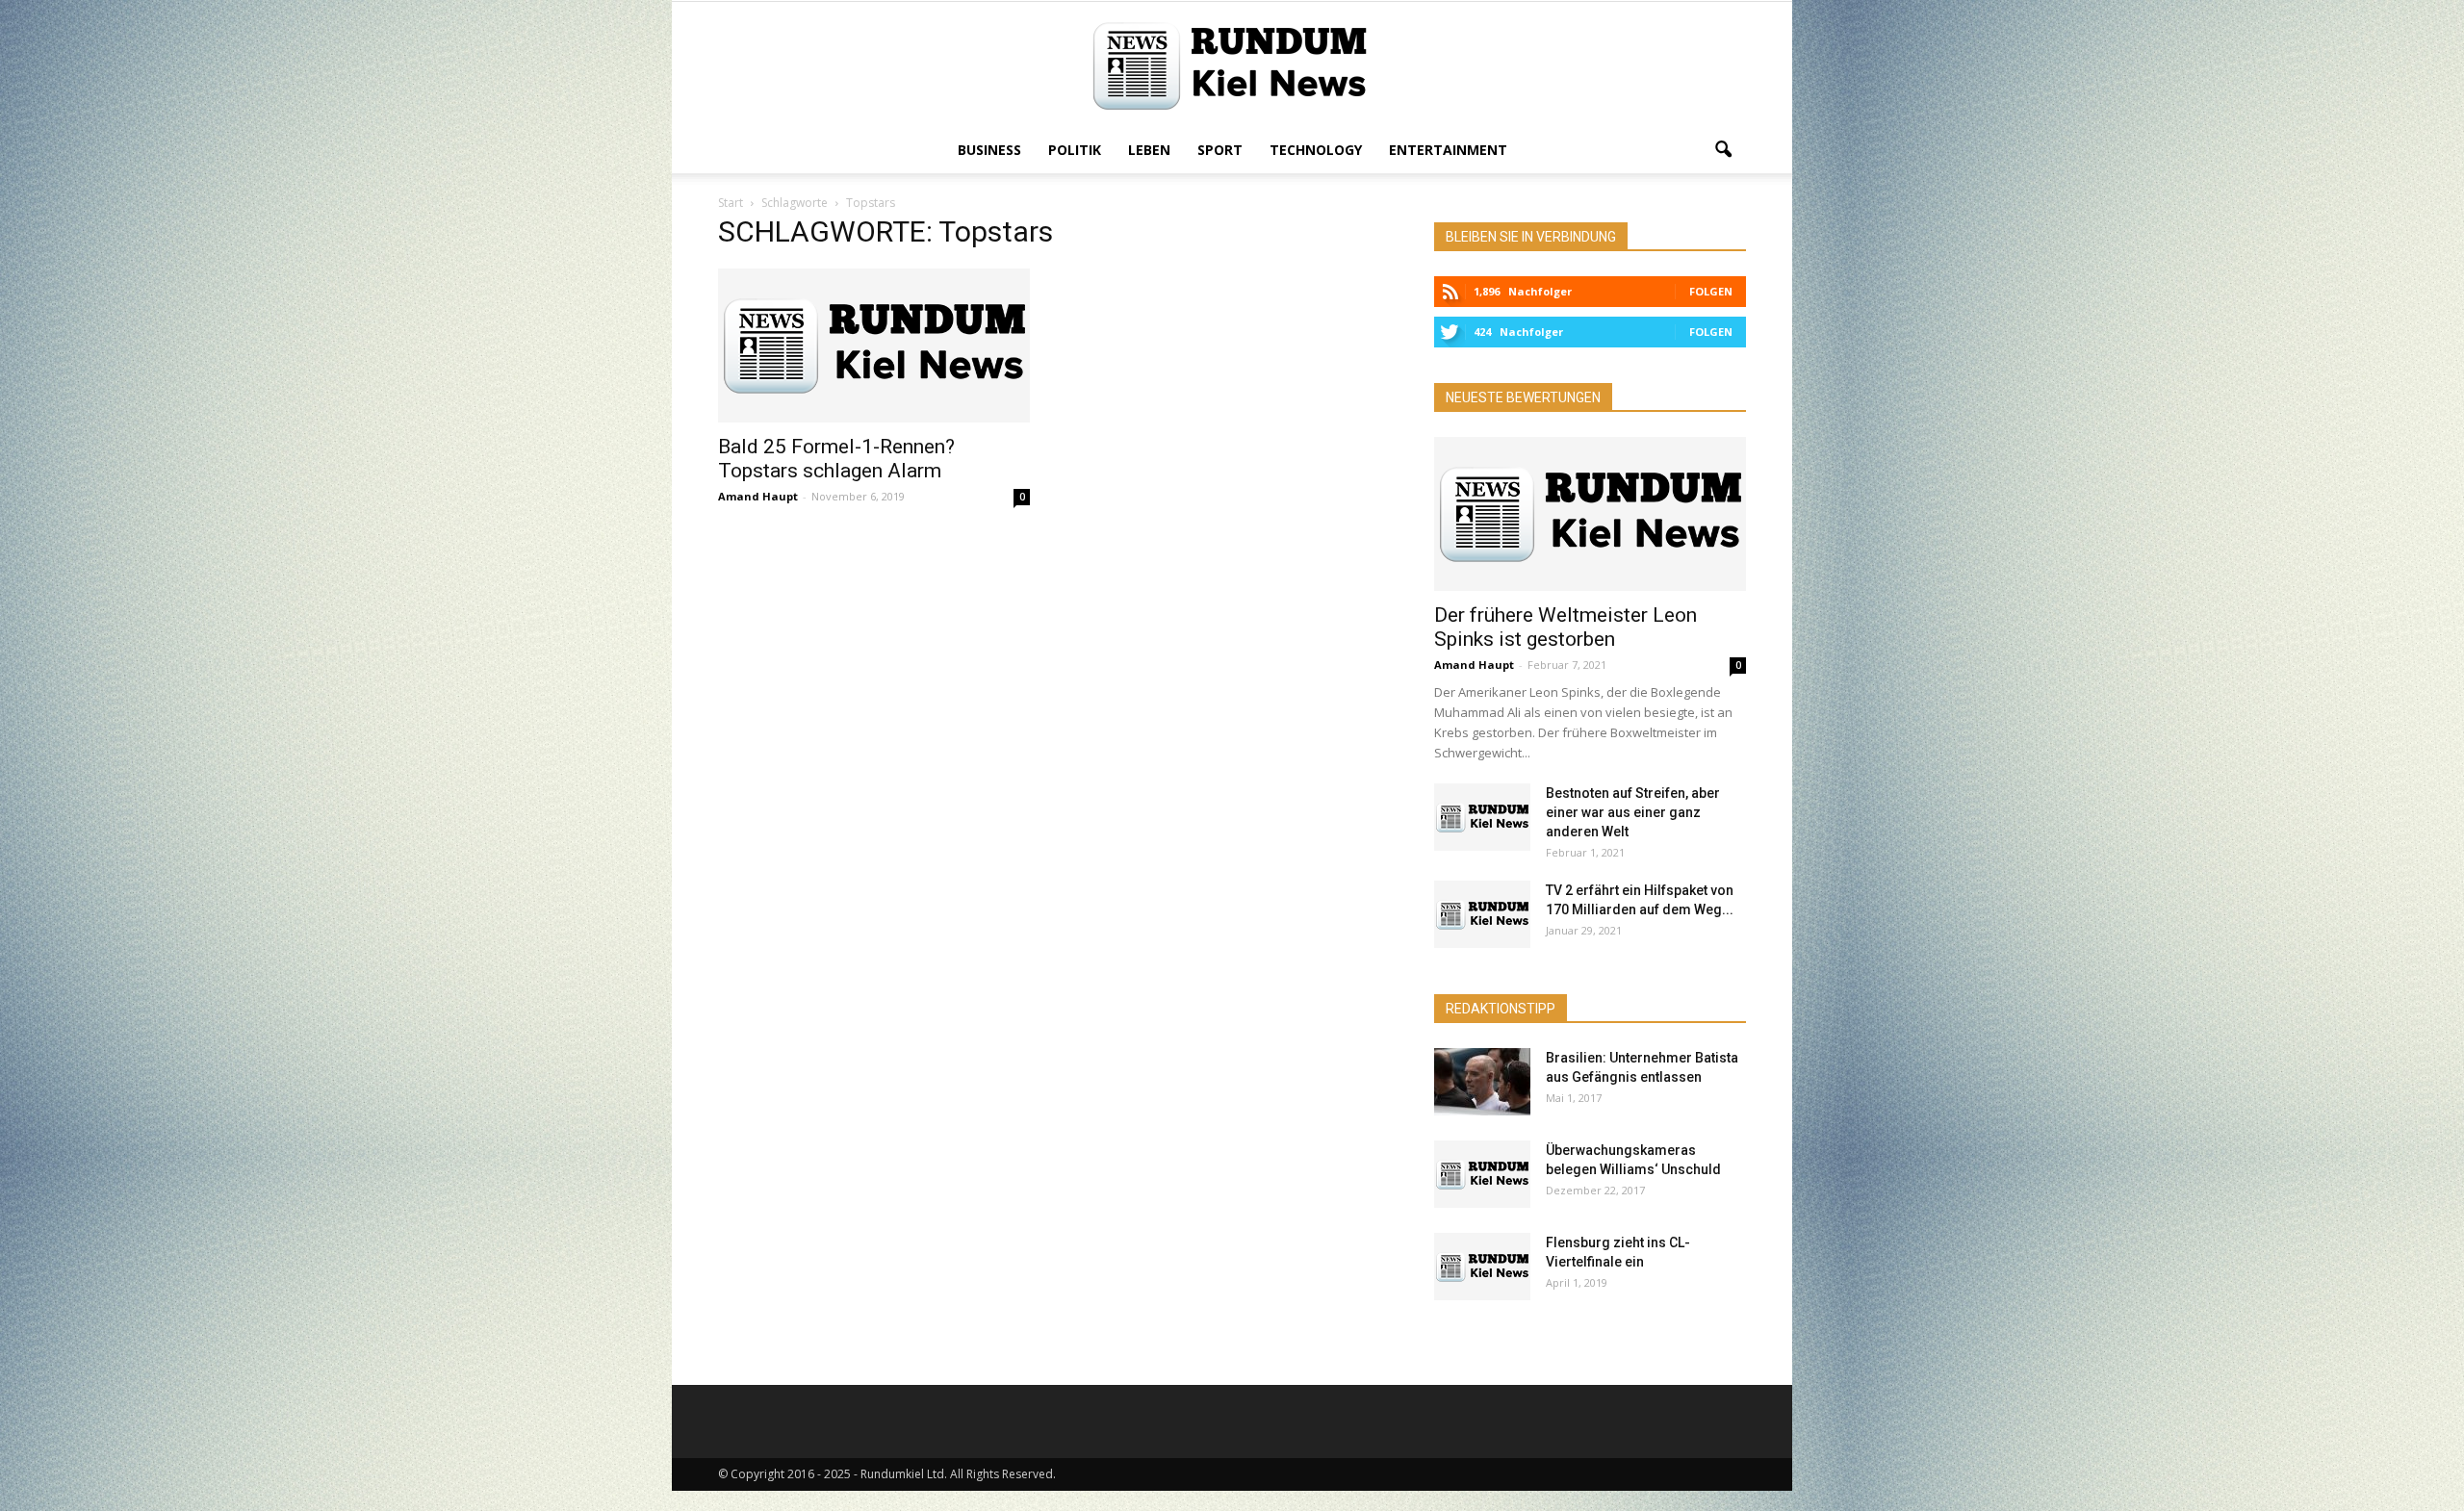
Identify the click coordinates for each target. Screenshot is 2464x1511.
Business (989, 150)
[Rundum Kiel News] (1232, 66)
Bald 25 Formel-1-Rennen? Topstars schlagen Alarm (836, 459)
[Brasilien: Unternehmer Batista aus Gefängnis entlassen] (1482, 1082)
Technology (1316, 150)
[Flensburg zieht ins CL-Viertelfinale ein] (1482, 1267)
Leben (1149, 150)
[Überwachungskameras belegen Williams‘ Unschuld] (1482, 1174)
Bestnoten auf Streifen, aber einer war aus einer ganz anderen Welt (1633, 812)
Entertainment (1448, 150)
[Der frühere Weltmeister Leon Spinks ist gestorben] (1590, 514)
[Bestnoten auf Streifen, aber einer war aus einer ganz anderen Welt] (1482, 817)
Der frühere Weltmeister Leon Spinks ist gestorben (1566, 627)
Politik (1075, 150)
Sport (1220, 150)
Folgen (1711, 291)
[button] (1723, 150)
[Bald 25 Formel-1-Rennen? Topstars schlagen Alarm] (874, 346)
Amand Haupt (758, 496)
